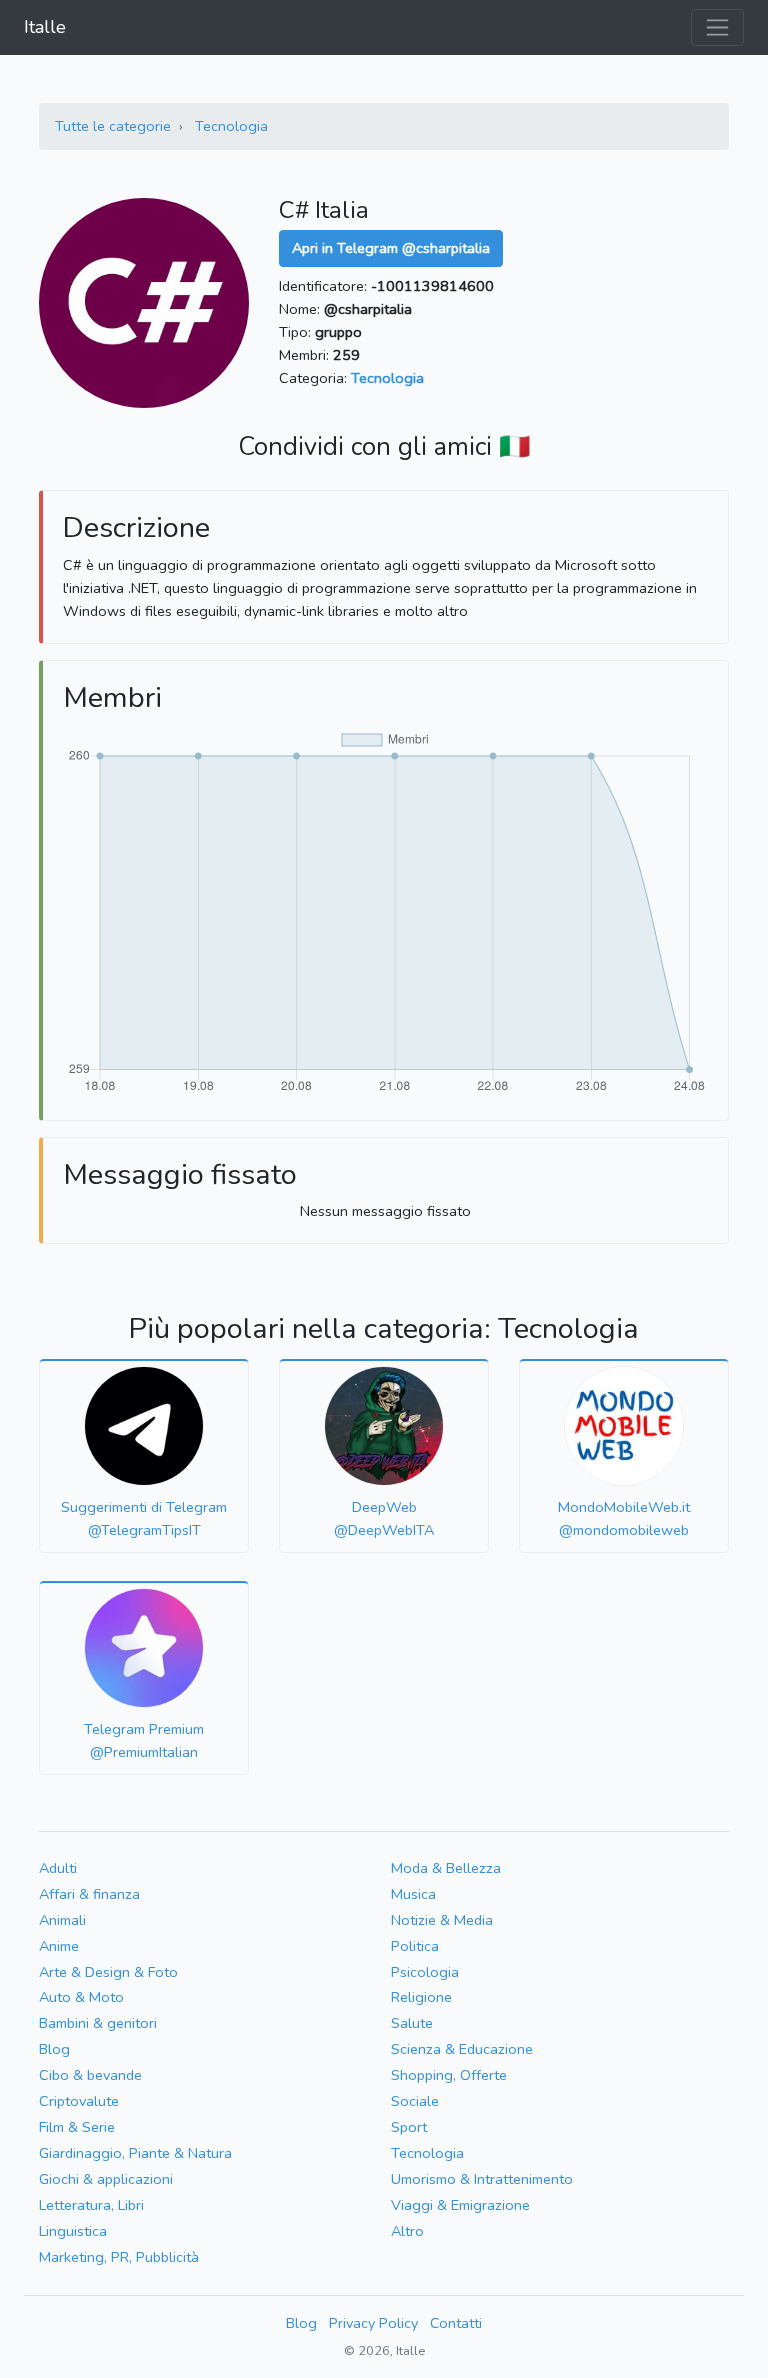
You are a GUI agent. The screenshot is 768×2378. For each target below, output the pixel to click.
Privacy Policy (373, 2323)
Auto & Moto (81, 1997)
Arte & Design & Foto (108, 1972)
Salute (412, 2023)
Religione (421, 1997)
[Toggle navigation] (717, 27)
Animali (62, 1920)
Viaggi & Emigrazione (460, 2205)
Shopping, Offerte (449, 2075)
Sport (409, 2127)
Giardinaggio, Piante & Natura (135, 2153)
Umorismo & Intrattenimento (482, 2179)
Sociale (415, 2101)
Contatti (456, 2323)
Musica (413, 1894)
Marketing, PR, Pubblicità (119, 2257)
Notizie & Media (442, 1920)
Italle (45, 27)
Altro (407, 2231)
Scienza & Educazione (462, 2049)
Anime (59, 1946)
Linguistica (73, 2231)
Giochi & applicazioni (106, 2179)
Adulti (58, 1868)
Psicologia (425, 1972)
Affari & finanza (89, 1894)
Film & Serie (77, 2127)
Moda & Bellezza (446, 1868)
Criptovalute (79, 2101)
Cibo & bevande (90, 2075)
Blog (54, 2049)
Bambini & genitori (98, 2023)
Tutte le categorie (113, 126)
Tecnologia (231, 126)
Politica (415, 1946)
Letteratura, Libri (91, 2205)
